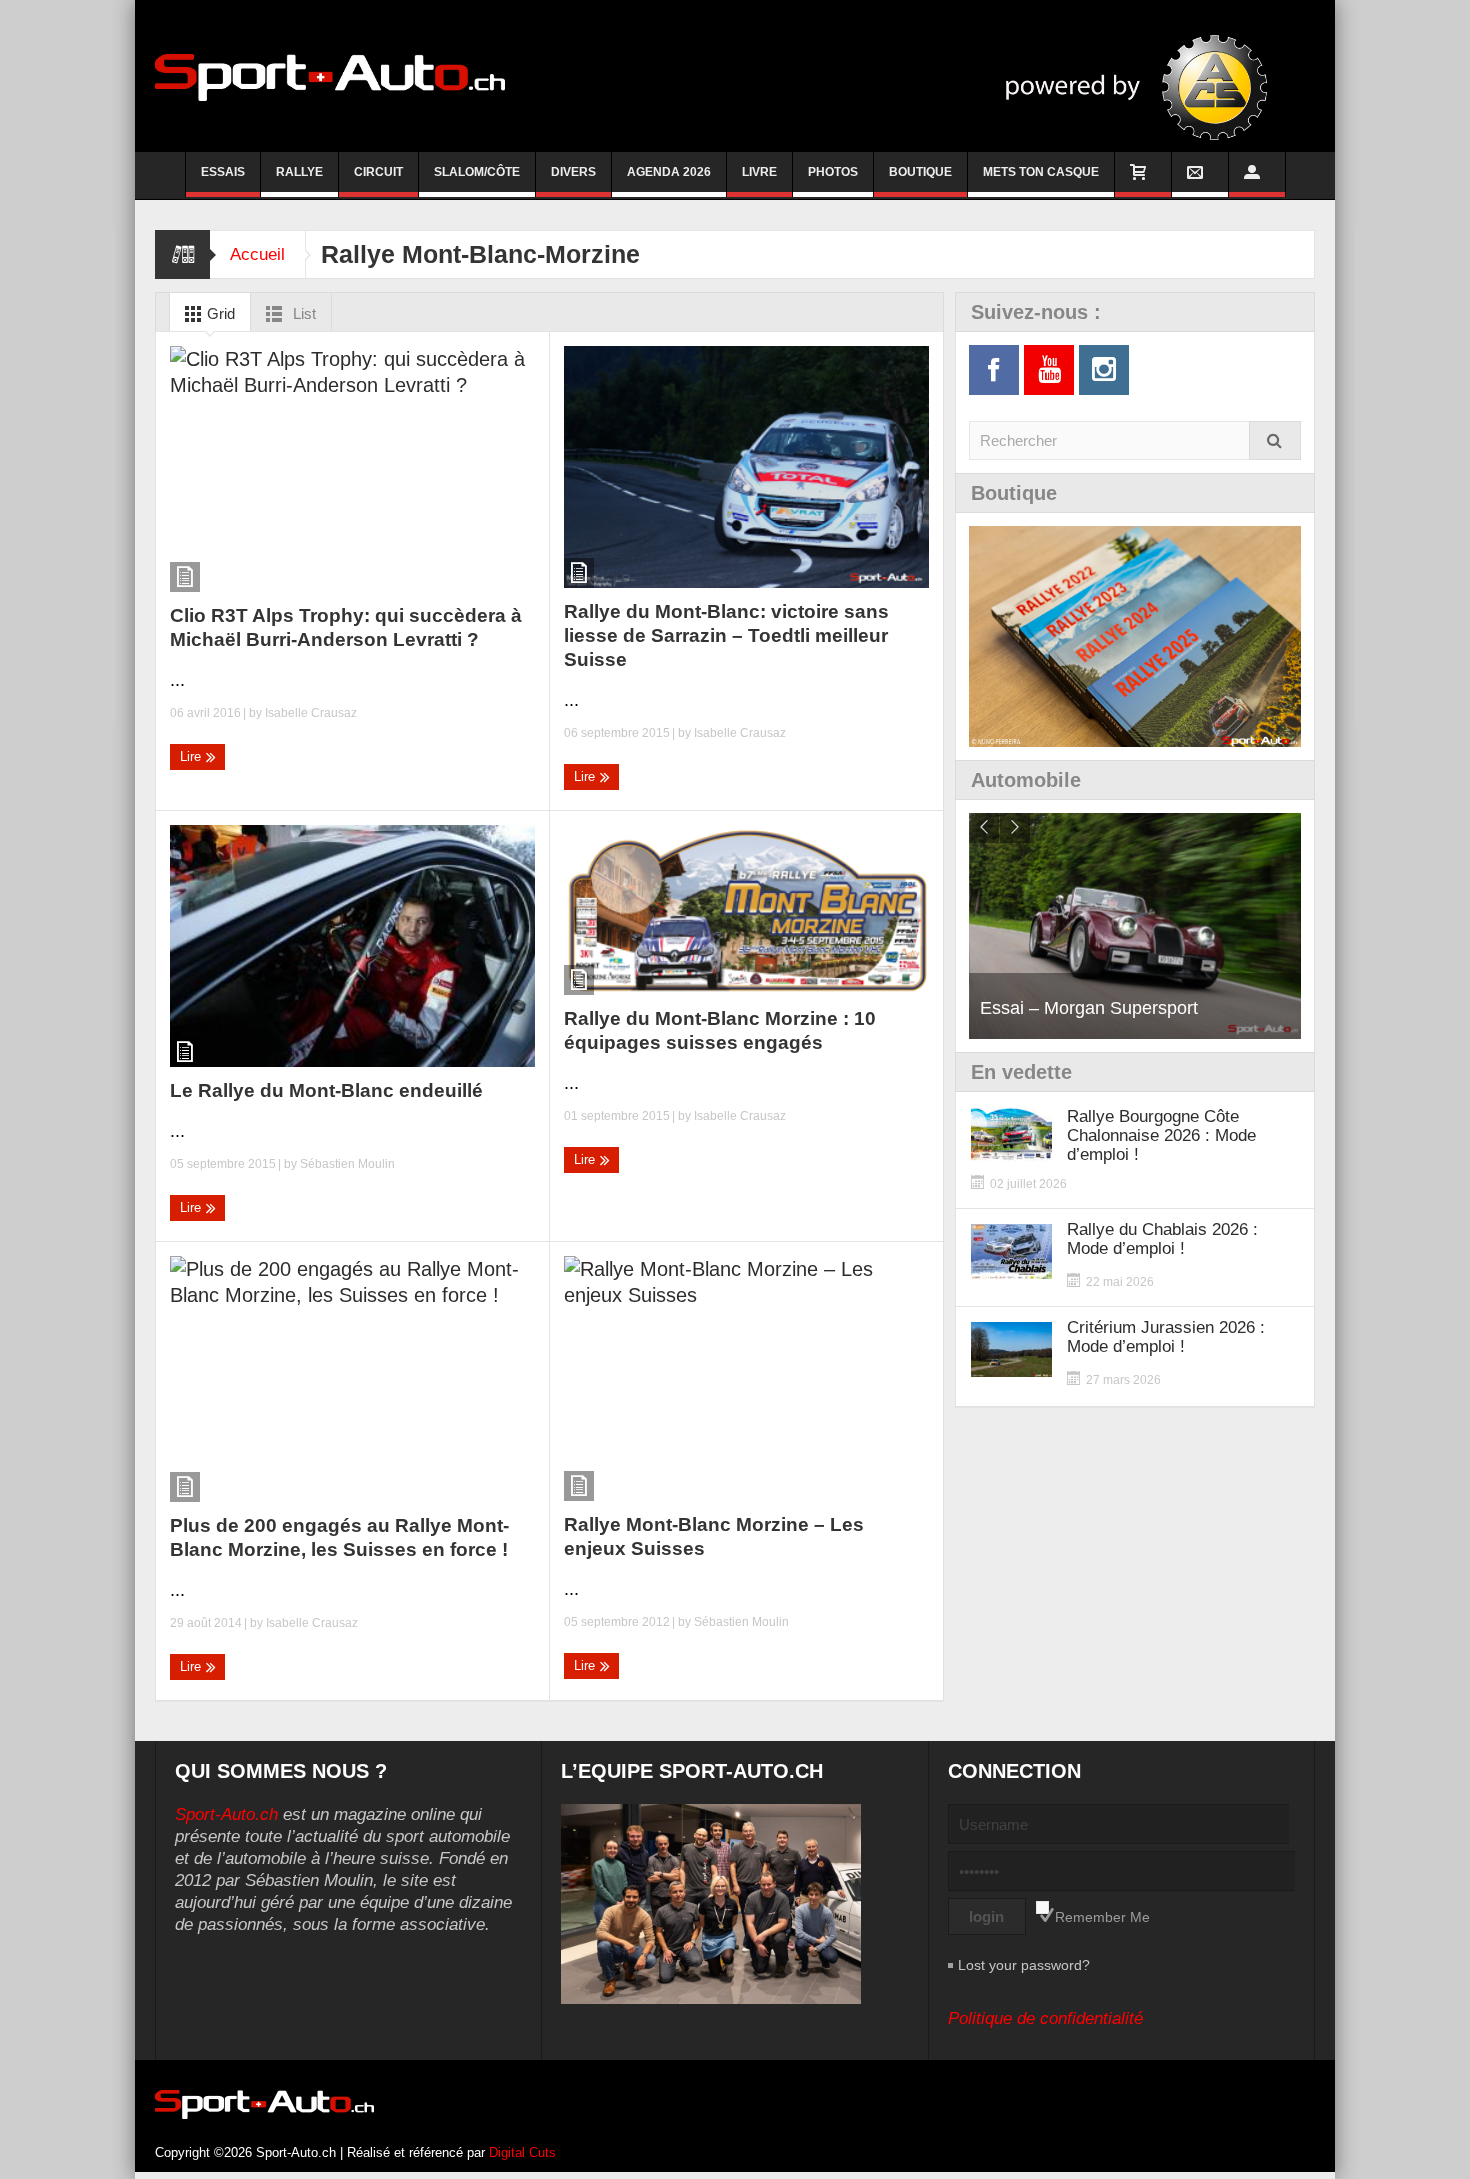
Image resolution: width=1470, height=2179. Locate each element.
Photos (833, 172)
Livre (759, 172)
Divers (573, 172)
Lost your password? (1024, 1965)
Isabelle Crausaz (311, 713)
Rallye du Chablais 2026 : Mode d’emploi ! (1162, 1239)
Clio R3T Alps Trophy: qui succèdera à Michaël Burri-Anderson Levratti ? (346, 627)
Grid (219, 313)
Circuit (378, 172)
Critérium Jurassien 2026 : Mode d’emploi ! (1166, 1337)
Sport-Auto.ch (226, 1814)
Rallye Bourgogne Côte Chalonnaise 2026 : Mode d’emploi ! (1161, 1135)
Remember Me (1102, 1917)
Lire (192, 756)
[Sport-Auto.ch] (330, 76)
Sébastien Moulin (347, 1164)
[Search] (1275, 440)
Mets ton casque (1041, 172)
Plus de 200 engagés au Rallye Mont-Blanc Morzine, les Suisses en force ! (339, 1537)
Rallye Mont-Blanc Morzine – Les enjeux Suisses (714, 1536)
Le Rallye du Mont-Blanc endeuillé (326, 1090)
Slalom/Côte (477, 172)
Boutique (920, 172)
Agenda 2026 (669, 172)
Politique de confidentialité (1045, 2018)
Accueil (257, 254)
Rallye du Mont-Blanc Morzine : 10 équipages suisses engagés (720, 1030)
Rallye (299, 172)
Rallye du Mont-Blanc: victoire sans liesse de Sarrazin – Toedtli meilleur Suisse (726, 635)
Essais (223, 172)
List (302, 313)
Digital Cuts (522, 2152)
